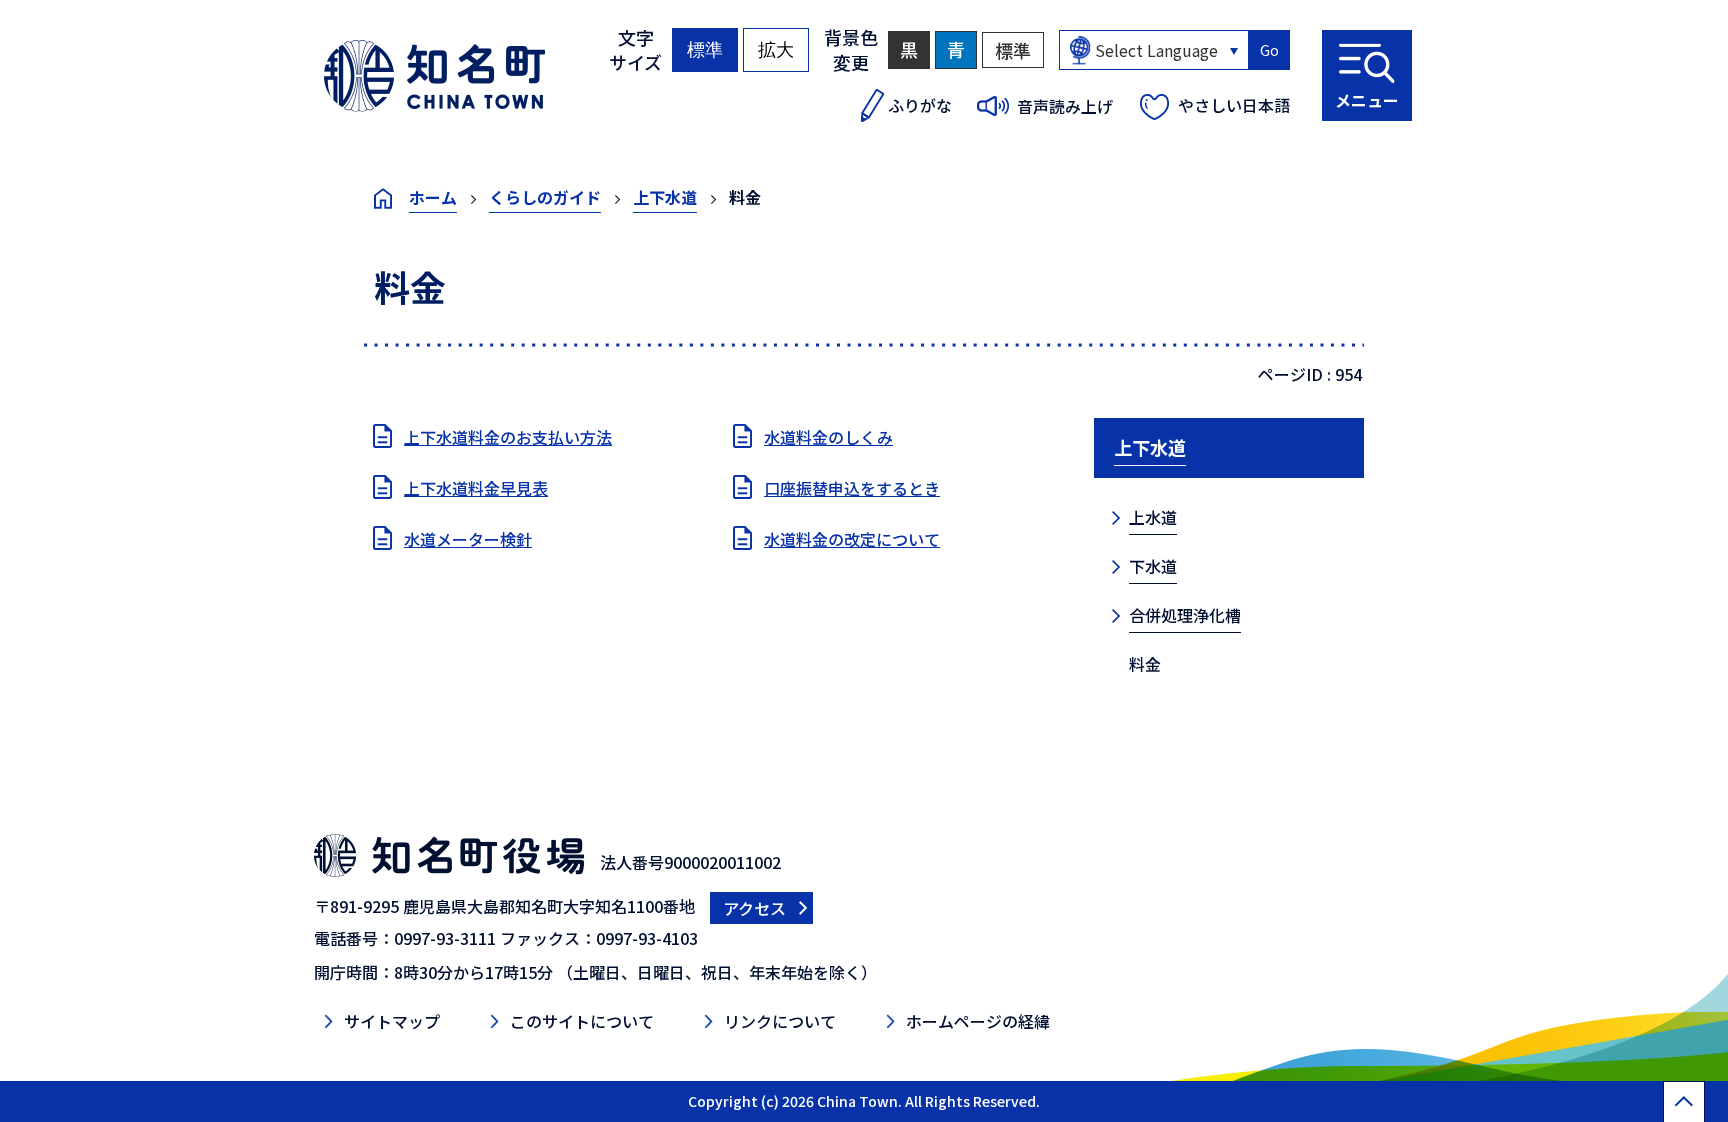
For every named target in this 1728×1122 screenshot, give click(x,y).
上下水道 (665, 197)
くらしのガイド (545, 197)
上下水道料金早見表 (476, 488)
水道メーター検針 (468, 539)
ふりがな (920, 105)
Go (1269, 50)
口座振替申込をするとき (852, 488)
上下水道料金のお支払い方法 (508, 437)
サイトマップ (392, 1021)
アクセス (754, 908)
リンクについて (780, 1021)
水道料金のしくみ (828, 437)
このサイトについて (582, 1021)
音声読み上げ (1065, 106)
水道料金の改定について (852, 539)
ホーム (433, 197)
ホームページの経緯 (978, 1021)
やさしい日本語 (1234, 105)
